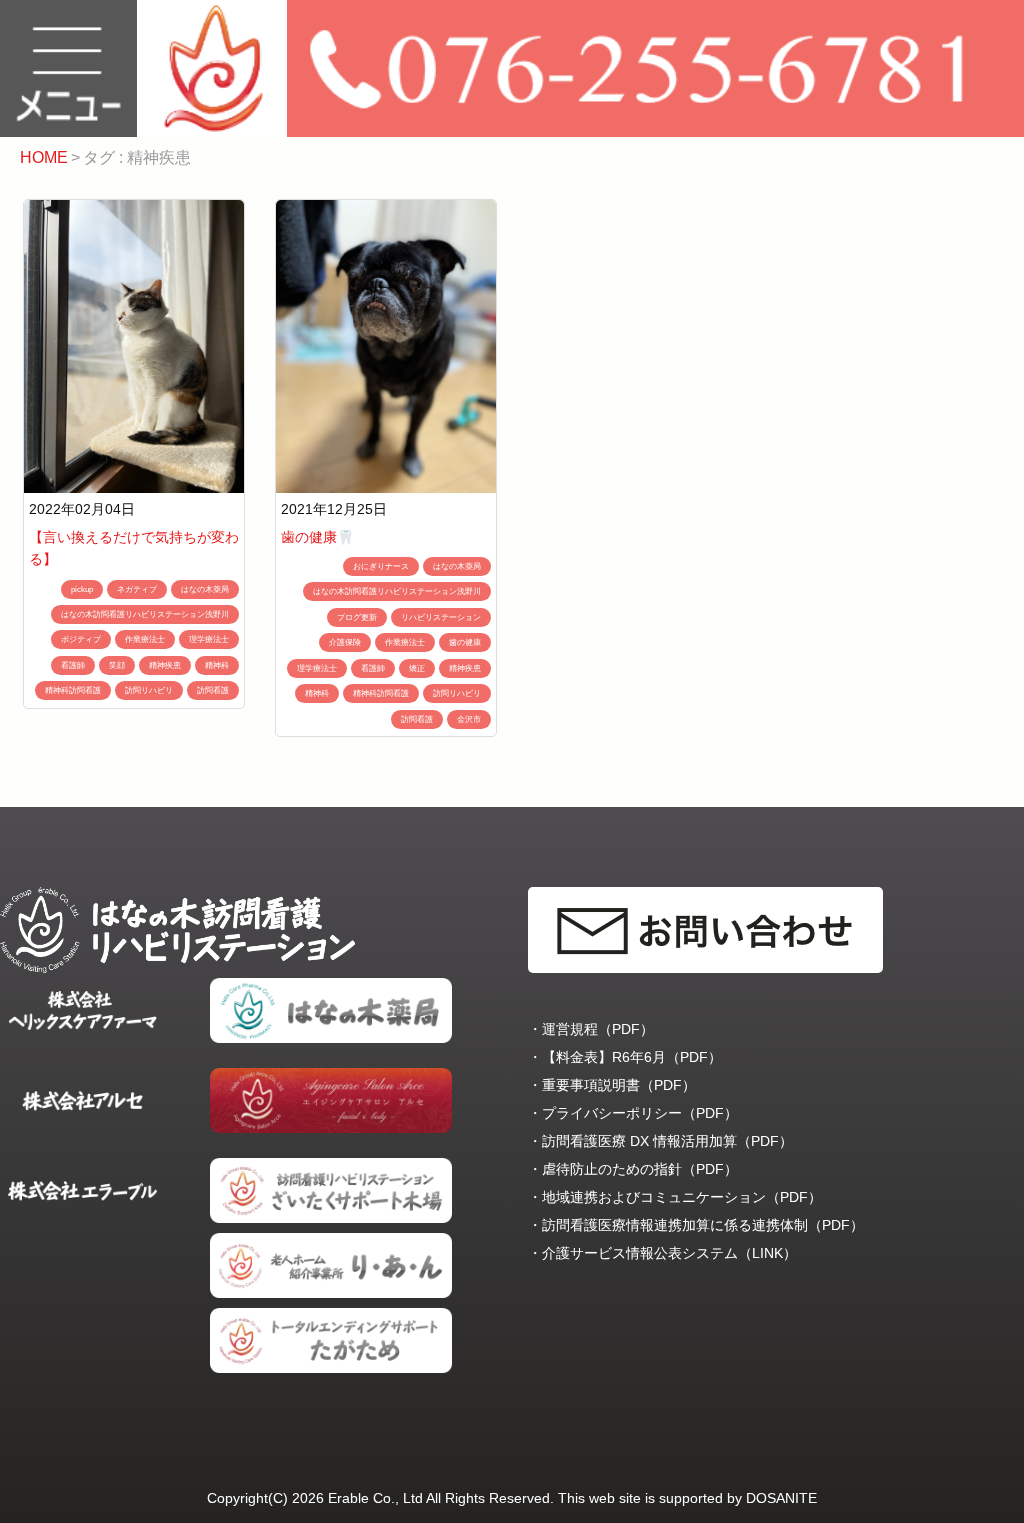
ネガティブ (137, 589)
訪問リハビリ (149, 690)
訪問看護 (213, 690)
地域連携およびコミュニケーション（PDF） (682, 1197)
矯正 (417, 668)
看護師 (73, 665)
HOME (44, 157)
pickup (82, 589)
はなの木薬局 (205, 589)
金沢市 (469, 719)
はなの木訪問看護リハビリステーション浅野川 (145, 614)
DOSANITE (781, 1498)
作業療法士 (145, 639)
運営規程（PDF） (598, 1029)
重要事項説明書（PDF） (619, 1085)
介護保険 (345, 642)
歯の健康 (465, 642)
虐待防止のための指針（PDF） (640, 1169)
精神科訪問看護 (73, 690)
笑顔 (117, 665)
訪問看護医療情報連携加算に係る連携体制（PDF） (703, 1225)
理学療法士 (209, 639)
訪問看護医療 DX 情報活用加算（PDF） (667, 1141)
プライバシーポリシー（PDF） (640, 1113)
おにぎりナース (381, 566)
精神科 (217, 665)
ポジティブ (81, 639)
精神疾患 (165, 665)
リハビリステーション (441, 617)
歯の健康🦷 (317, 537)
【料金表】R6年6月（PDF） (632, 1057)
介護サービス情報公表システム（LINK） (669, 1253)
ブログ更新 (357, 617)
